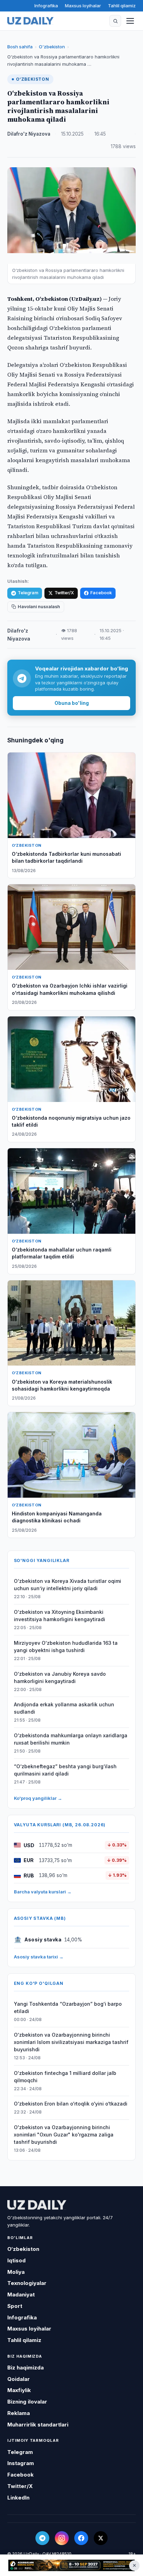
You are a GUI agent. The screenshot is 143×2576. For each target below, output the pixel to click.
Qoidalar (19, 2379)
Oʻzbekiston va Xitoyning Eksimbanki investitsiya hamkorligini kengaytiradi (60, 1616)
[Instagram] (62, 2538)
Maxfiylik (19, 2390)
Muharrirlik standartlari (38, 2425)
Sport (15, 2306)
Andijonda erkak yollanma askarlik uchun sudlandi (64, 1708)
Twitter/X (64, 593)
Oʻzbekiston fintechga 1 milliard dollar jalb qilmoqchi (65, 2077)
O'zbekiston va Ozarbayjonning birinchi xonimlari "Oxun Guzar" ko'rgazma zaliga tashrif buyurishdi (64, 2135)
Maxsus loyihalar (83, 6)
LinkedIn (18, 2498)
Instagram (21, 2463)
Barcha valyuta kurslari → (43, 1892)
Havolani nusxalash (39, 607)
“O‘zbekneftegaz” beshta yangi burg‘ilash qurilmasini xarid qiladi (65, 1770)
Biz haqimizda (26, 2368)
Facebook (101, 593)
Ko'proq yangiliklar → (38, 1798)
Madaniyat (21, 2295)
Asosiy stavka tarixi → (39, 1957)
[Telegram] (42, 2538)
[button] (115, 21)
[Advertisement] (71, 2566)
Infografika (46, 6)
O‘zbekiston (52, 47)
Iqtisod (16, 2260)
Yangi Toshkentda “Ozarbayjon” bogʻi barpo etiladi (68, 2007)
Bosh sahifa (20, 47)
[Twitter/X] (101, 2538)
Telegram (28, 593)
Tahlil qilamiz (122, 6)
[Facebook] (81, 2538)
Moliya (16, 2272)
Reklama (19, 2413)
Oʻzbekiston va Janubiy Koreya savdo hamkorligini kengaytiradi (60, 1677)
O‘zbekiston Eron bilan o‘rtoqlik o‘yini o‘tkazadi (71, 2104)
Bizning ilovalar (27, 2402)
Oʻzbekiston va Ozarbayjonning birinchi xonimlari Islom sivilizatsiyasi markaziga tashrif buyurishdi (71, 2042)
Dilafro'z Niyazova (29, 134)
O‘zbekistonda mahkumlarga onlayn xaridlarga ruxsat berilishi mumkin (71, 1739)
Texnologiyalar (27, 2283)
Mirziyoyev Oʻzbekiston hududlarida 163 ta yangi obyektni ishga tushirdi (66, 1647)
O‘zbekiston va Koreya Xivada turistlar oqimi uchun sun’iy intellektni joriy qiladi (68, 1585)
